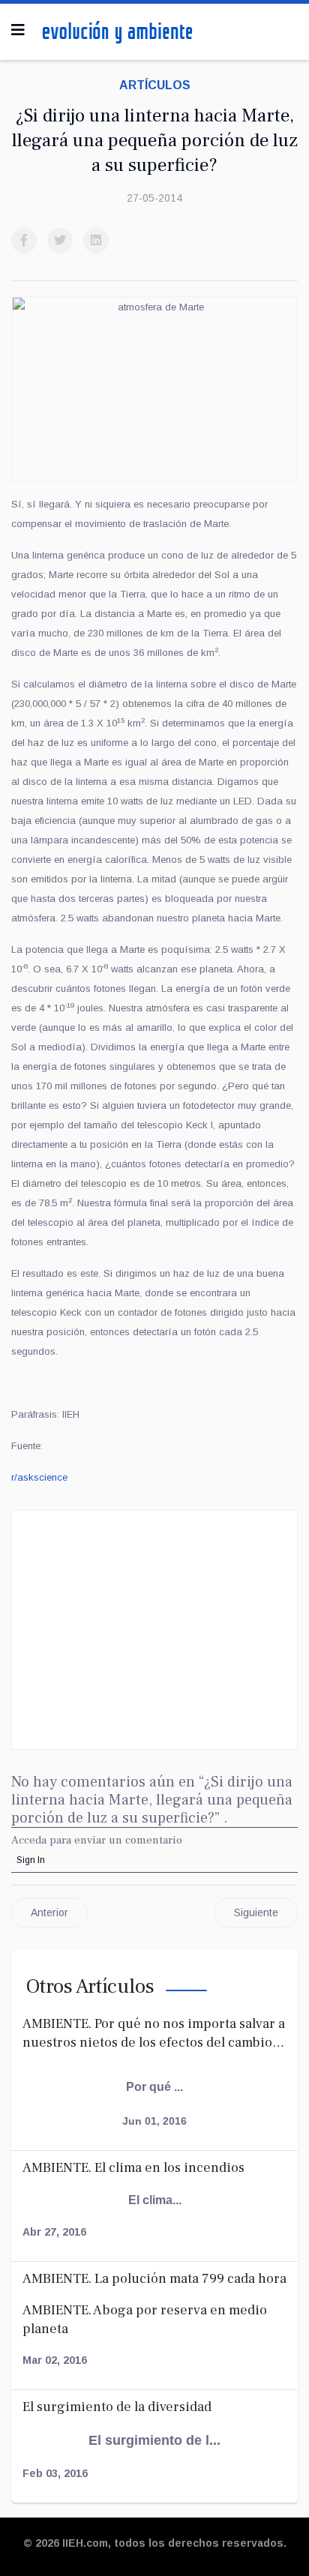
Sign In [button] (31, 1860)
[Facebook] (24, 241)
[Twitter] (60, 241)
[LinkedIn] (96, 241)
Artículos (155, 85)
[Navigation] (18, 30)
